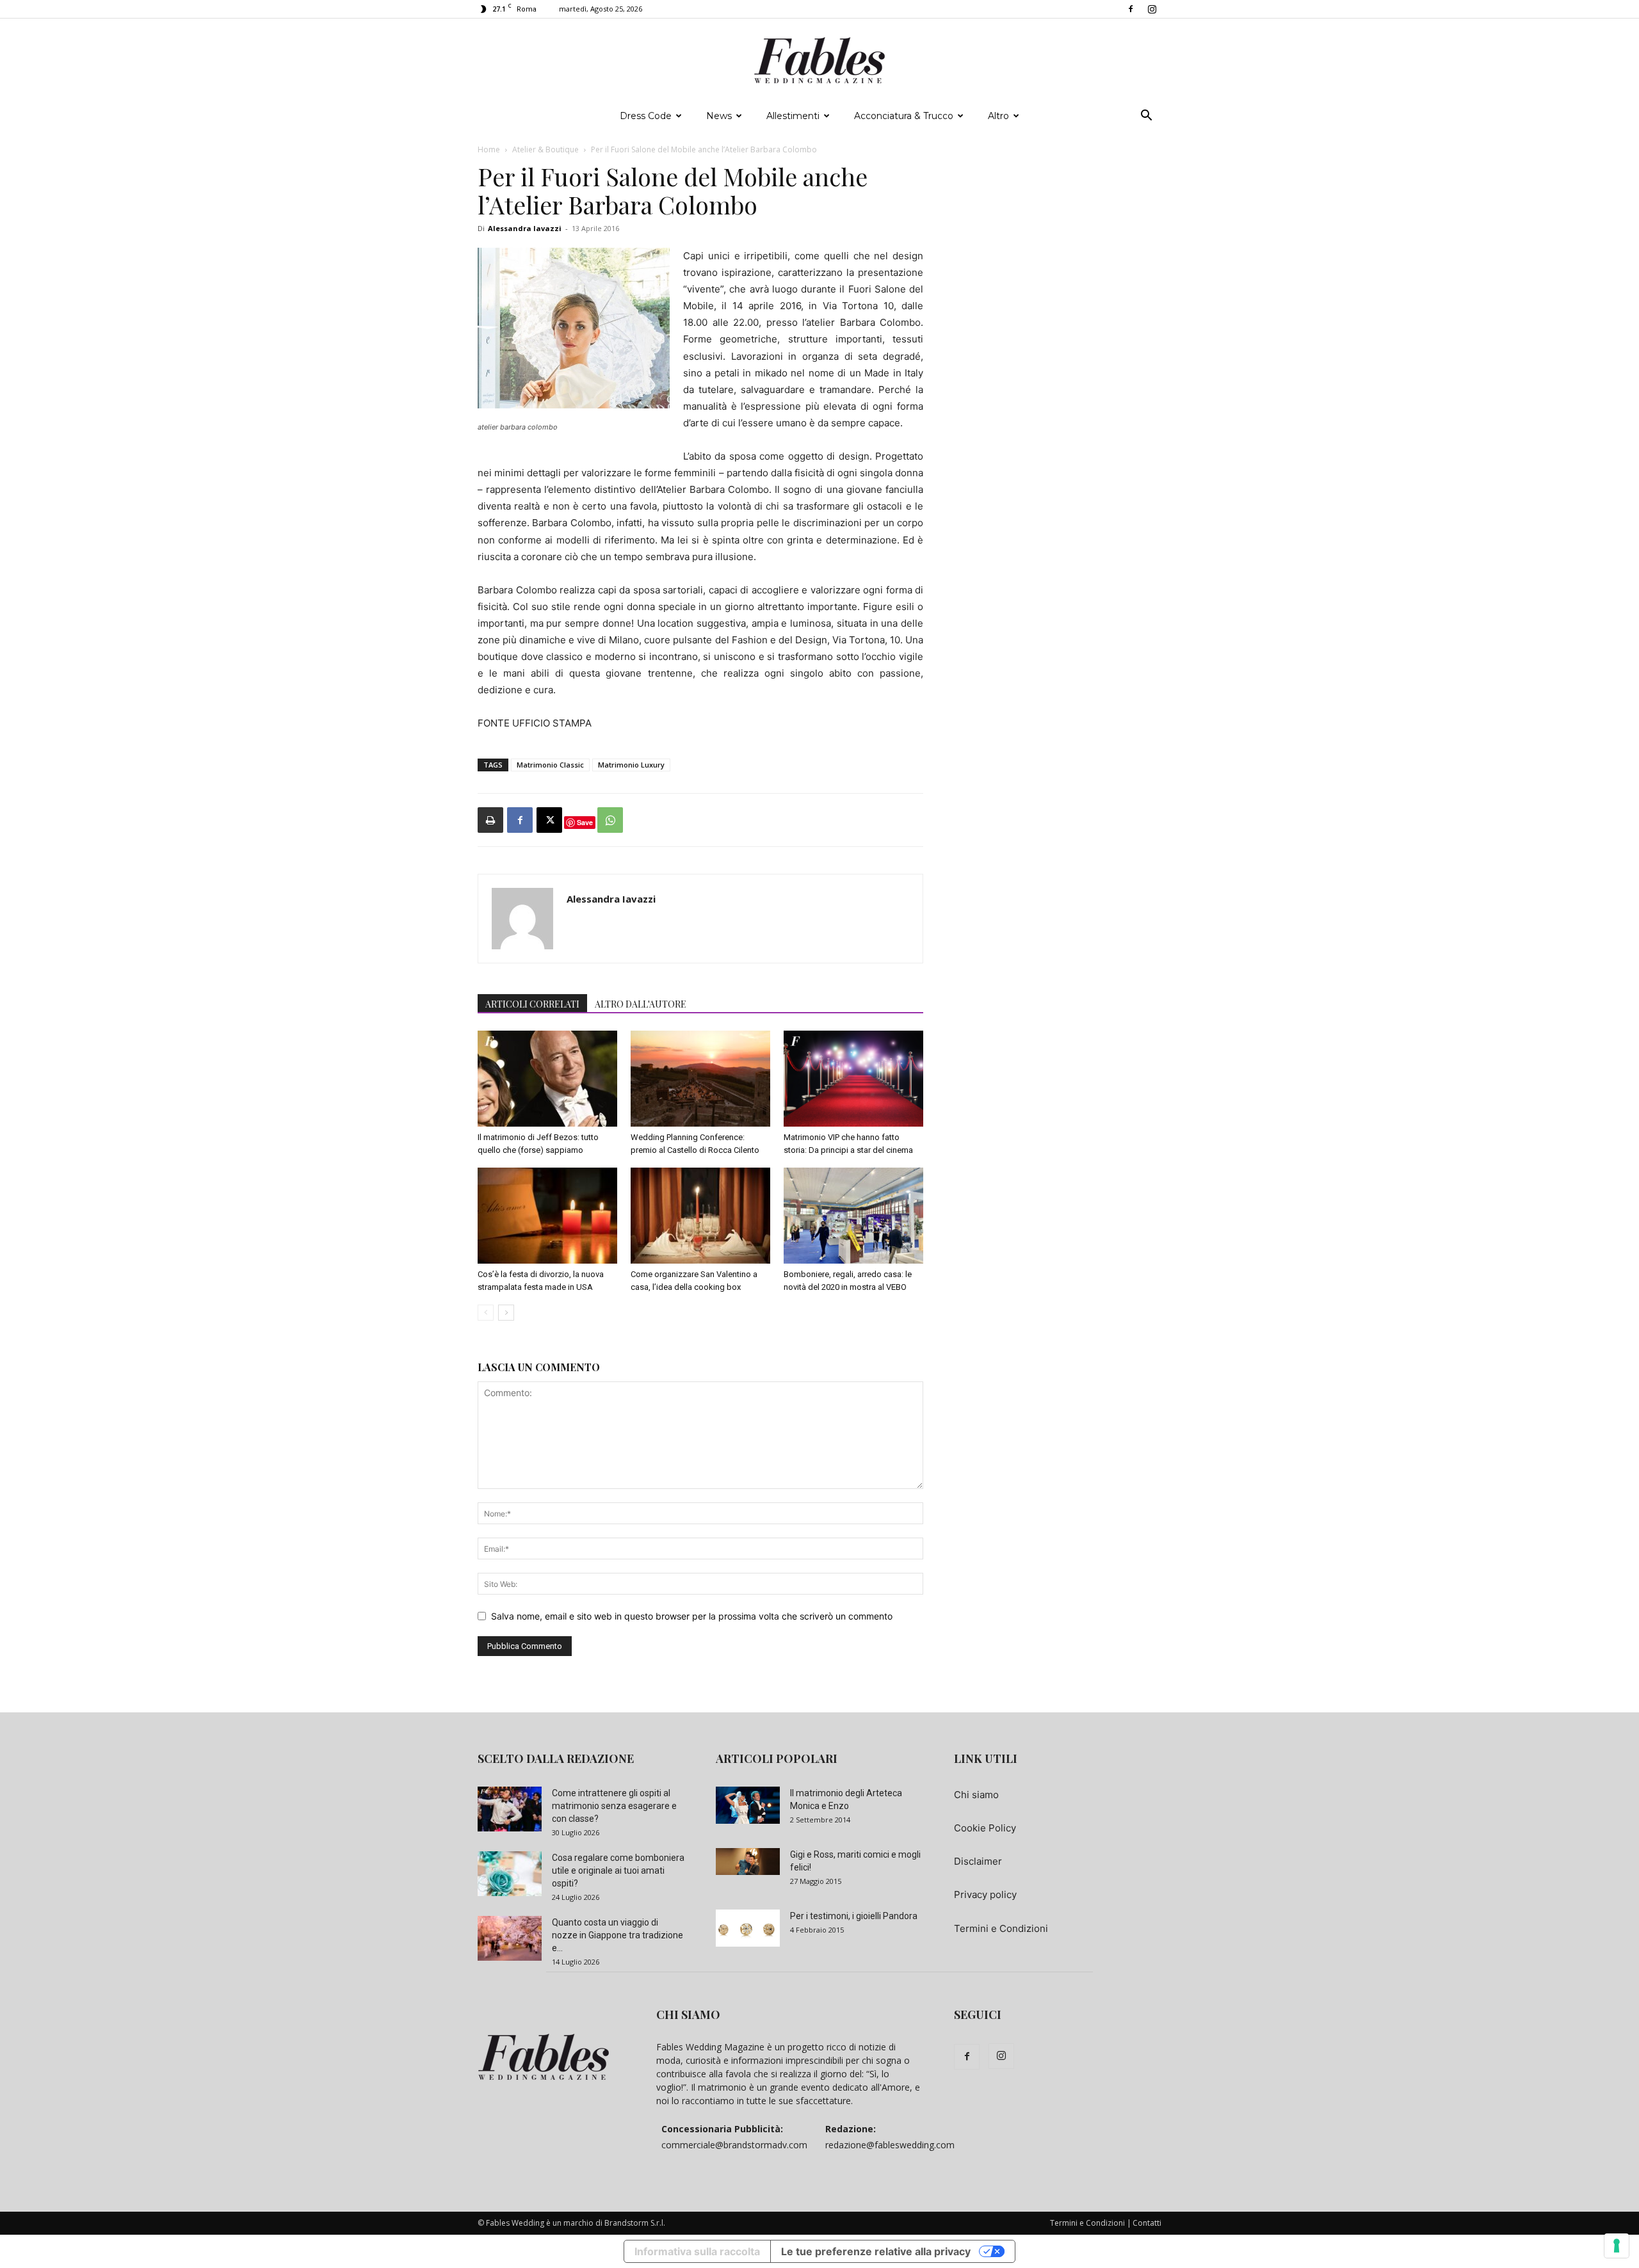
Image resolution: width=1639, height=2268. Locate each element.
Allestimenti (793, 116)
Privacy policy (985, 1894)
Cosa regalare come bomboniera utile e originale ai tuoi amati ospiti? (618, 1870)
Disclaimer (978, 1861)
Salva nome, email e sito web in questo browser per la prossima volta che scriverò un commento (692, 1616)
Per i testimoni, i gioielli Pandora (854, 1916)
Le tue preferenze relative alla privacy (876, 2251)
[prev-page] (486, 1313)
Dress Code (646, 116)
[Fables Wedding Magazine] (819, 61)
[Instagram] (1152, 9)
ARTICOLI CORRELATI (532, 1004)
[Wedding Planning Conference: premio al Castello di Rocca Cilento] (700, 1079)
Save (585, 822)
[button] (1146, 117)
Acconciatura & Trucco (904, 116)
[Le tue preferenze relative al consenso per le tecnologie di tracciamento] (1617, 2246)
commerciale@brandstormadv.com (734, 2145)
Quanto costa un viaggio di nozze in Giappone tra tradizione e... (618, 1935)
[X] (549, 820)
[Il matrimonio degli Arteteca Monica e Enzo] (748, 1805)
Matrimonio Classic (550, 765)
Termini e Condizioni (1001, 1928)
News (719, 116)
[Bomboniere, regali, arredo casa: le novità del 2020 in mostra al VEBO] (853, 1216)
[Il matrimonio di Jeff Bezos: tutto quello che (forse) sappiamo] (547, 1079)
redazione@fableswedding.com (890, 2145)
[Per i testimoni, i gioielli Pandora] (748, 1928)
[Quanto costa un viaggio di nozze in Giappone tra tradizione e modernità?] (510, 1938)
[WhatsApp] (610, 820)
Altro (998, 116)
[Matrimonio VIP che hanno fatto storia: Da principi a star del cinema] (853, 1079)
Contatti (1147, 2223)
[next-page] (506, 1313)
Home (489, 149)
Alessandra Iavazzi (525, 228)
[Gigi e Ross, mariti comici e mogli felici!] (748, 1862)
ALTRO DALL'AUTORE (641, 1004)
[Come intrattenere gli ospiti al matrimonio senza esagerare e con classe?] (510, 1809)
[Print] (490, 820)
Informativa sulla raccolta (697, 2251)
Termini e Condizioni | (1091, 2223)
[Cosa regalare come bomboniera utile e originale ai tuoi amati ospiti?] (510, 1874)
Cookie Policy (985, 1828)
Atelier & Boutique (545, 149)
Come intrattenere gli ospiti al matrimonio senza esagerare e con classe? (614, 1806)
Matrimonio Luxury (631, 765)
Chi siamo (976, 1795)
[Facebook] (1131, 9)
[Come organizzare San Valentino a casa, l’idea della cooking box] (700, 1216)
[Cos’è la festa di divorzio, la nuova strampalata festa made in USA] (547, 1216)
